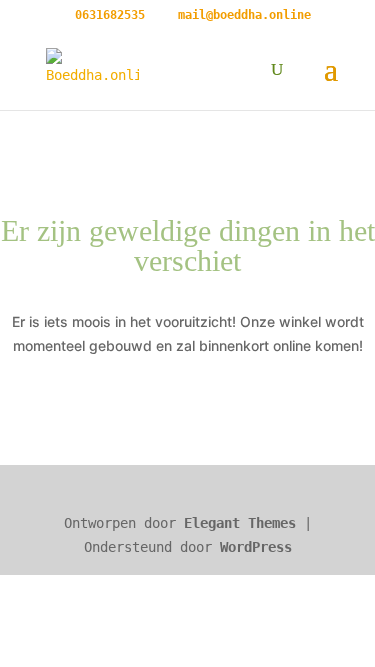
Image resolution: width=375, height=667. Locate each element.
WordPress (256, 547)
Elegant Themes (240, 523)
